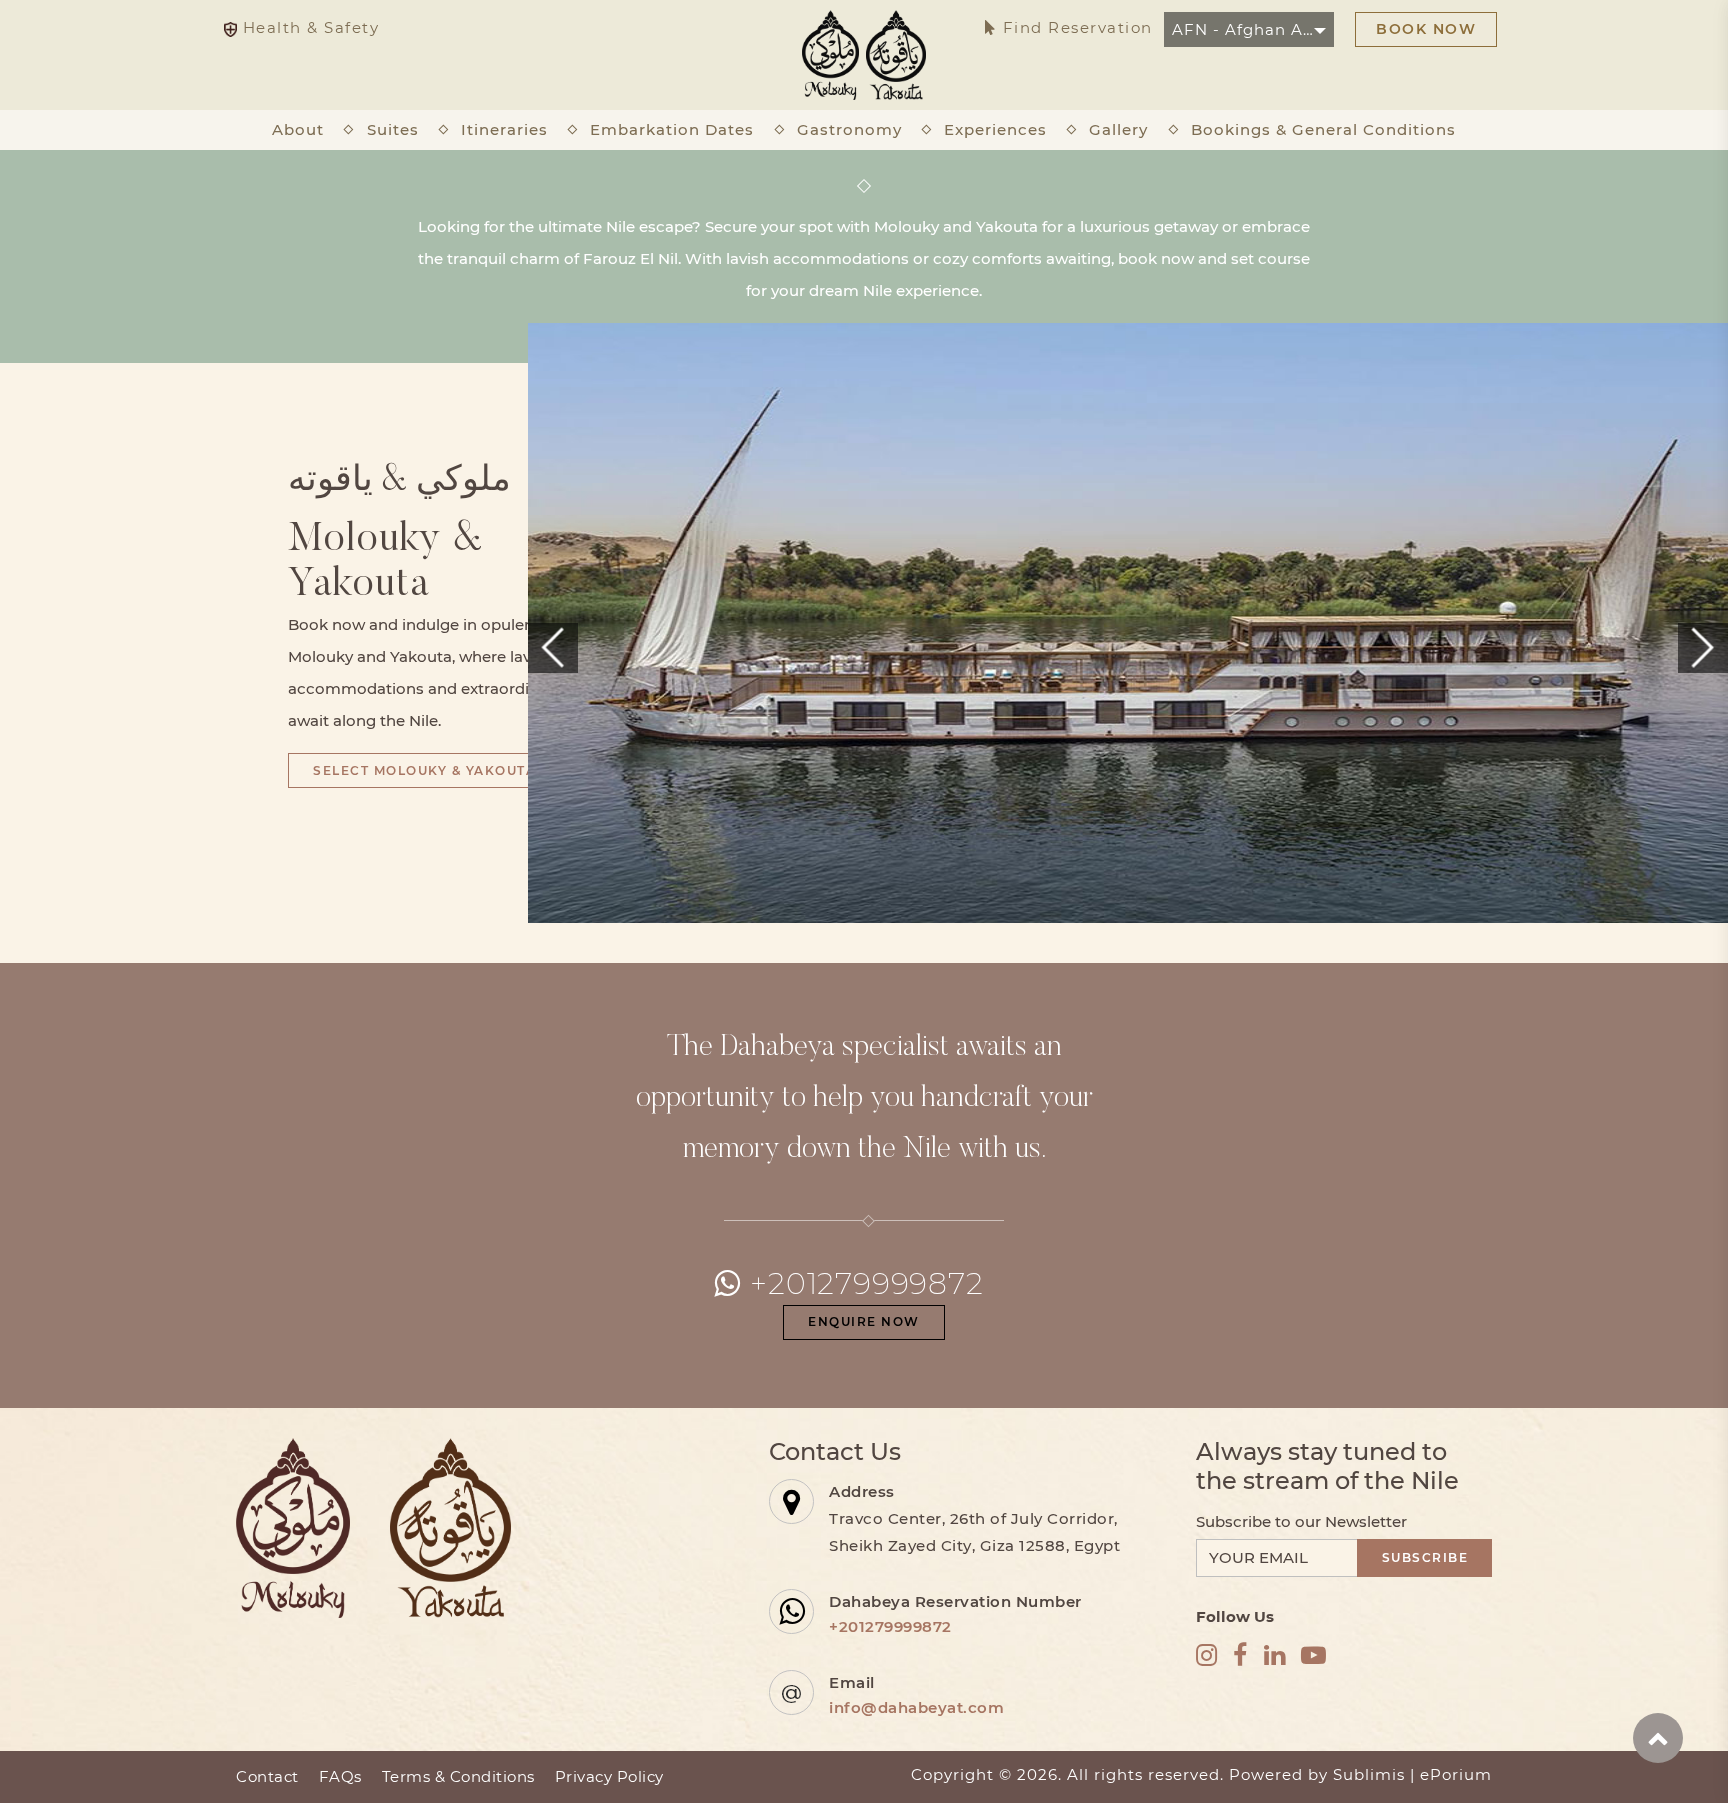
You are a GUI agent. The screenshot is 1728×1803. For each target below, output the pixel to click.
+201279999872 (866, 1283)
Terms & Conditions (458, 1776)
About (298, 129)
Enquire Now (864, 1321)
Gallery (1118, 129)
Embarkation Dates (672, 129)
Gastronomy (849, 129)
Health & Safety (308, 27)
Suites (393, 129)
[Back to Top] (1658, 1738)
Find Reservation (1075, 27)
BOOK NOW (1426, 29)
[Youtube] (1314, 1655)
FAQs (340, 1776)
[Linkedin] (1275, 1655)
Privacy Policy (609, 1776)
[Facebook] (1240, 1655)
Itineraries (504, 129)
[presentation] (553, 648)
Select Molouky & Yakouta (424, 770)
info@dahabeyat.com (916, 1707)
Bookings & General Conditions (1323, 129)
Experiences (995, 129)
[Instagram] (1207, 1655)
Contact (267, 1776)
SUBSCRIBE (1425, 1557)
